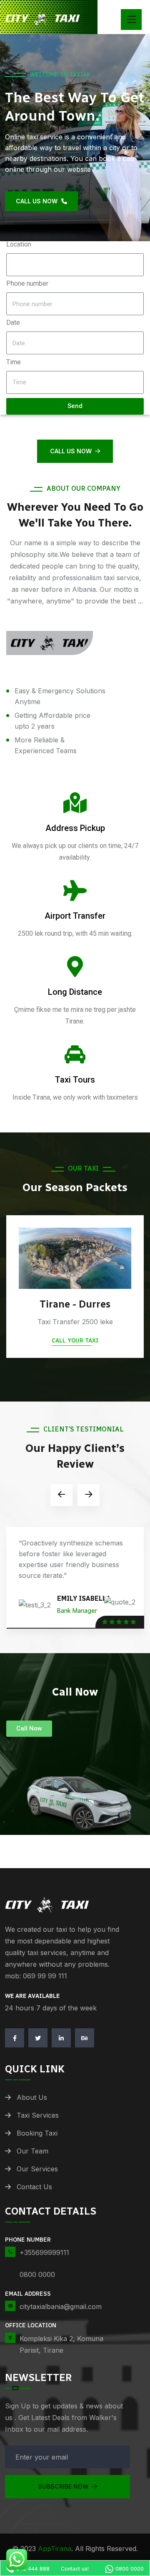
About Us (32, 2097)
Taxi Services (38, 2115)
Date (13, 323)
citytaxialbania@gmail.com (61, 2307)
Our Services (37, 2169)
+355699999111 (44, 2252)
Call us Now (71, 451)
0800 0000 (37, 2274)
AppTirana (55, 2549)
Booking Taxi (37, 2133)
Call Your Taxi (75, 1341)
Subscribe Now (64, 2486)
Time (14, 362)
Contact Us (34, 2187)
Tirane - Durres (75, 1304)
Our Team (32, 2151)
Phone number (27, 283)
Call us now (37, 201)
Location (19, 244)
